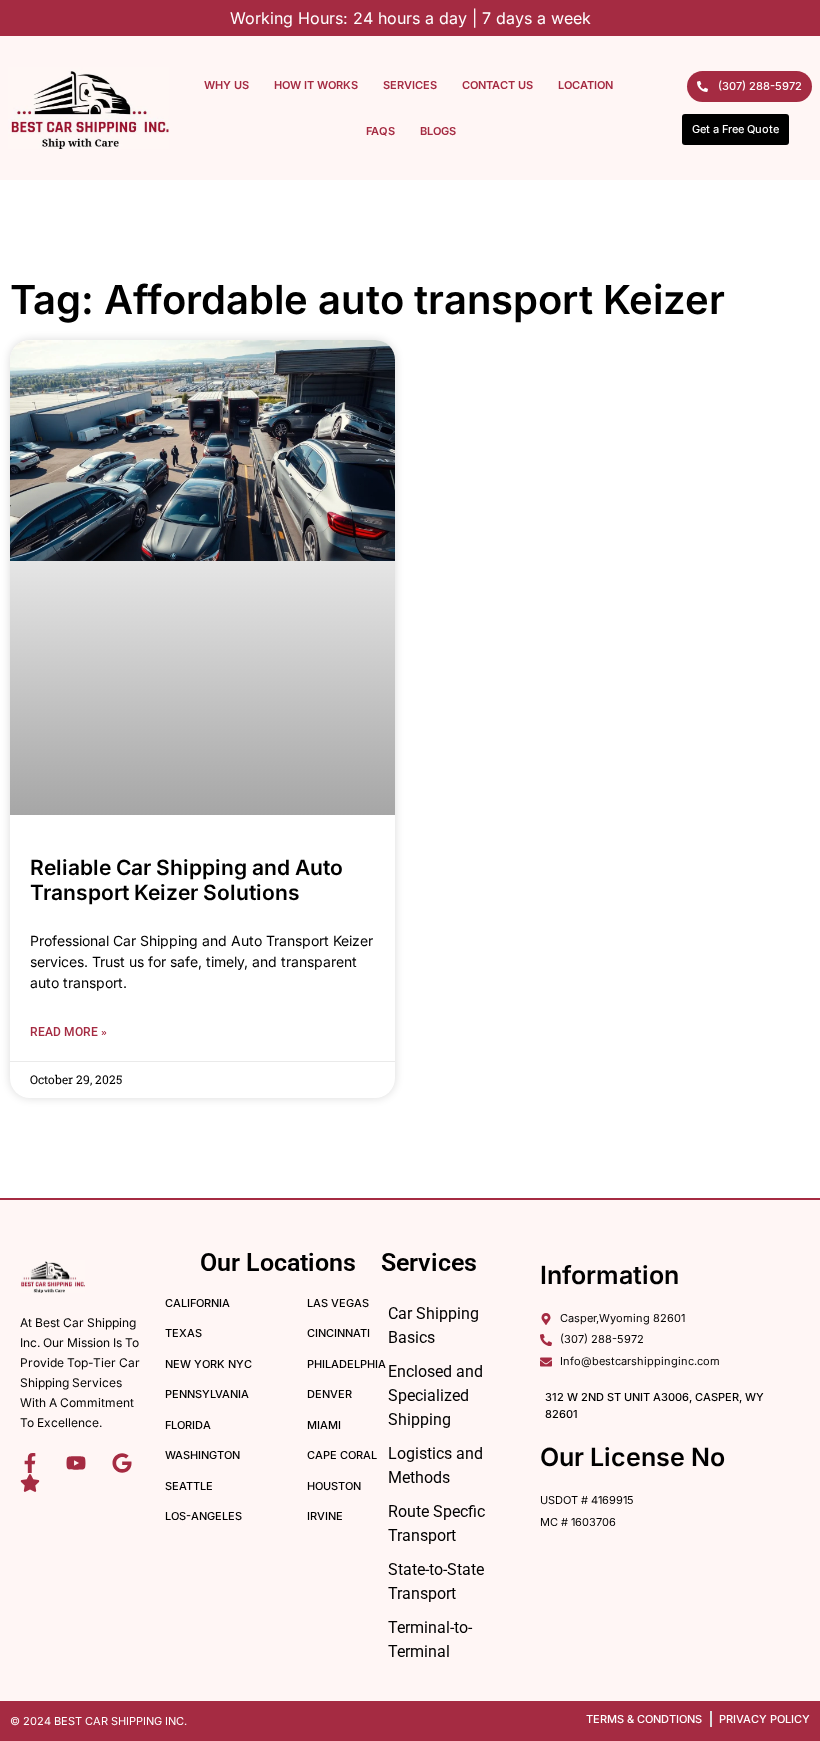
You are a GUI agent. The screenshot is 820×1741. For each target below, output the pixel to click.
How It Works (316, 85)
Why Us (226, 85)
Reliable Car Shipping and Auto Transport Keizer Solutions (186, 880)
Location (585, 85)
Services (410, 85)
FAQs (380, 131)
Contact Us (497, 85)
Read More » (68, 1032)
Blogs (438, 131)
